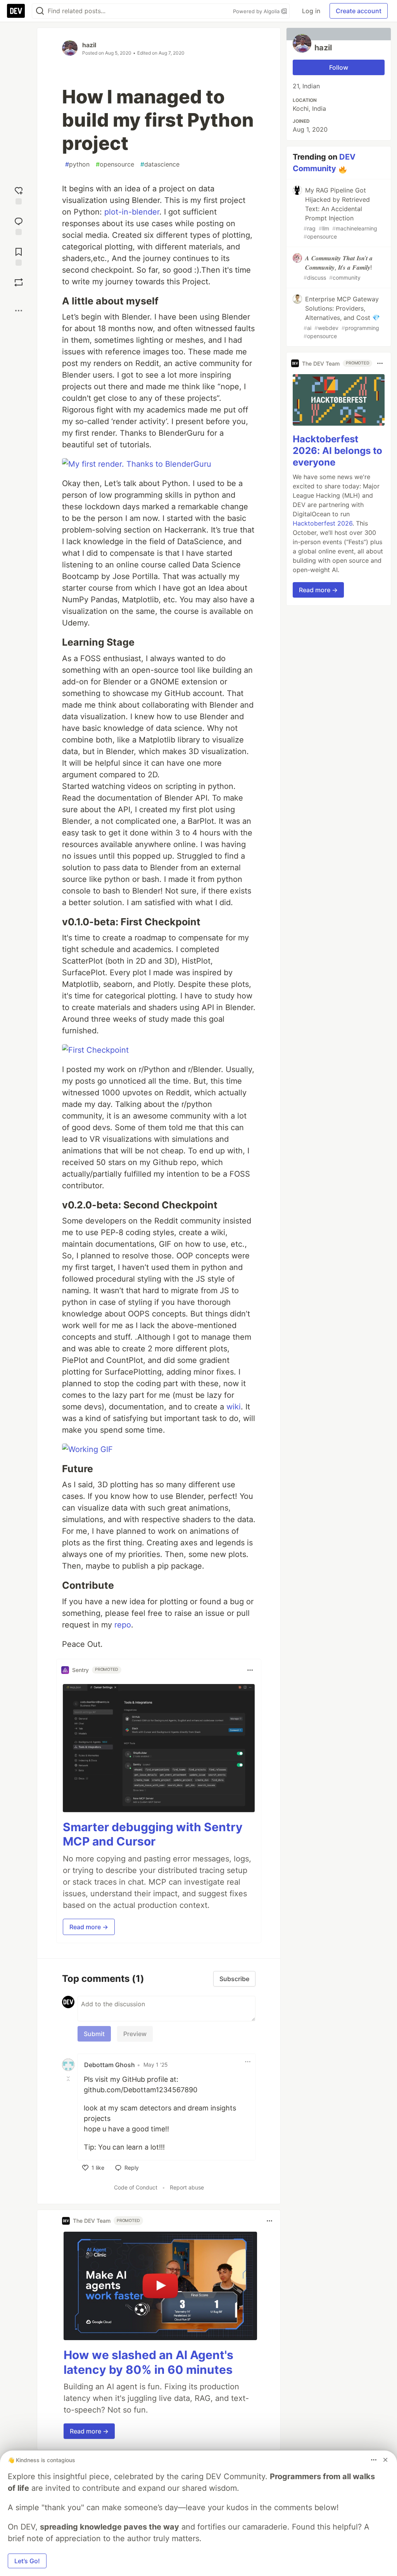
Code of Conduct (136, 2187)
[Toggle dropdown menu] (250, 1670)
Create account (359, 11)
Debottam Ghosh (110, 2065)
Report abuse (187, 2187)
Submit (94, 2034)
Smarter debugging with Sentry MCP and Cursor (153, 1834)
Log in (311, 11)
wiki (234, 1407)
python (77, 164)
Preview (135, 2034)
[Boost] (19, 282)
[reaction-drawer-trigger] (19, 195)
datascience (160, 164)
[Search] (40, 11)
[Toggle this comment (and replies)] (69, 2079)
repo (123, 1625)
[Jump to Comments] (19, 225)
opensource (115, 164)
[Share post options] (19, 311)
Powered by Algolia (257, 11)
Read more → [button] (89, 1927)
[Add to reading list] (19, 256)
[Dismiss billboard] (385, 2460)
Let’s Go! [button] (27, 2561)
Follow (339, 67)
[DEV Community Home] (16, 11)
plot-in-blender (132, 212)
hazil (89, 45)
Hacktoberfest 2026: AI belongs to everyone (337, 451)
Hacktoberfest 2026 (323, 523)
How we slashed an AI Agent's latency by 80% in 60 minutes (148, 2362)
